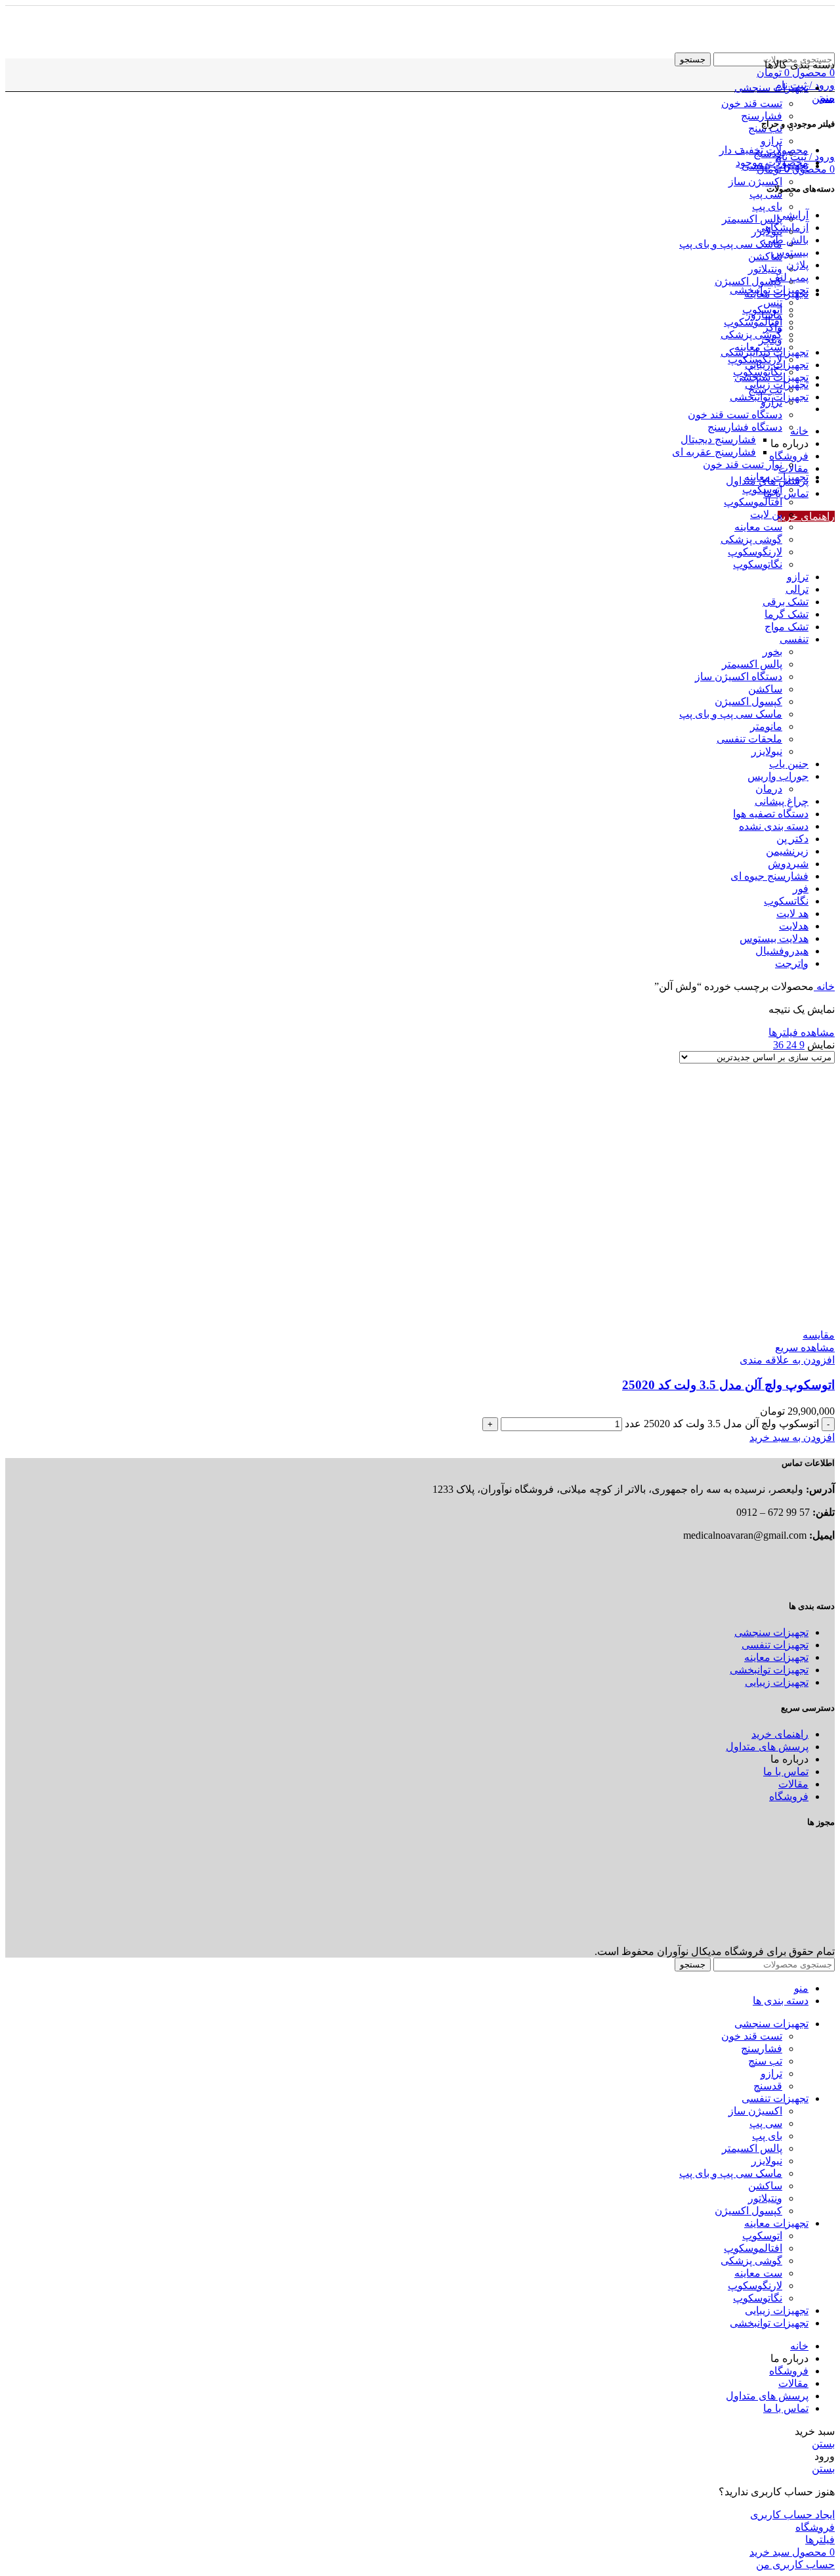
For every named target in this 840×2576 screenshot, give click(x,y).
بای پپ (767, 206)
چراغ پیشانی (782, 801)
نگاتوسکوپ (758, 564)
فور (801, 889)
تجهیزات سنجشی (771, 377)
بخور (772, 652)
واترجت (792, 963)
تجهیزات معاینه (776, 477)
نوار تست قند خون (743, 464)
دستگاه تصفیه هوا (771, 814)
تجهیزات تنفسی (775, 1645)
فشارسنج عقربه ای (714, 452)
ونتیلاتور (765, 269)
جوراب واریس (778, 776)
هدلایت (794, 926)
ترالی (797, 589)
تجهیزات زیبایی (777, 365)
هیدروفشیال (782, 951)
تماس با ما (786, 1771)
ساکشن (765, 256)
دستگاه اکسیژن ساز (739, 676)
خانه (824, 986)
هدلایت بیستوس (774, 938)
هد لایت (792, 913)
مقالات (793, 1784)
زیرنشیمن (787, 851)
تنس (773, 302)
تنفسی (794, 639)
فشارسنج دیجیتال (718, 440)
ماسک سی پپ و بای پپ (731, 244)
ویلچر (770, 340)
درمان (769, 789)
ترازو (771, 141)
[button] (792, 1437)
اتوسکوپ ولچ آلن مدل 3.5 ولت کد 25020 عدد (722, 1424)
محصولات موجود (772, 162)
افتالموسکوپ (753, 322)
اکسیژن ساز (755, 182)
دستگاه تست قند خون (735, 415)
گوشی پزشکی (751, 334)
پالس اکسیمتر (752, 219)
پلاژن (797, 265)
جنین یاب (789, 764)
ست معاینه (758, 527)
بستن (823, 98)
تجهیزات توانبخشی (769, 290)
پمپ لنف (789, 277)
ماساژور (764, 315)
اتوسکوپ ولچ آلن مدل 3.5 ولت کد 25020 (728, 1385)
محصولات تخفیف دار (764, 150)
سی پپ (766, 194)
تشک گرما (787, 614)
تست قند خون (752, 103)
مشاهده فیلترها (802, 1032)
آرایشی (793, 215)
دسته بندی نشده (774, 826)
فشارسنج (762, 116)
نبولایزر (767, 751)
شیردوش (788, 864)
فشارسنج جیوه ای (769, 876)
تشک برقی (786, 602)
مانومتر (766, 726)
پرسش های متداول (767, 1747)
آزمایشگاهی (783, 227)
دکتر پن (792, 839)
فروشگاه (789, 1796)
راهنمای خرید (806, 516)
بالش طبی (786, 240)
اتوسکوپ (762, 489)
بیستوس (790, 252)
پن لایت (766, 514)
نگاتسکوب (786, 901)
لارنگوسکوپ (755, 552)
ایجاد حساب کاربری (792, 2515)
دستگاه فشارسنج (745, 427)
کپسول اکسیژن (748, 281)
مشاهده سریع (805, 1347)
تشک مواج (787, 627)
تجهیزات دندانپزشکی (765, 352)
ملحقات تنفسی (749, 739)
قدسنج (768, 2086)
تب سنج (765, 390)
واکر (773, 327)
